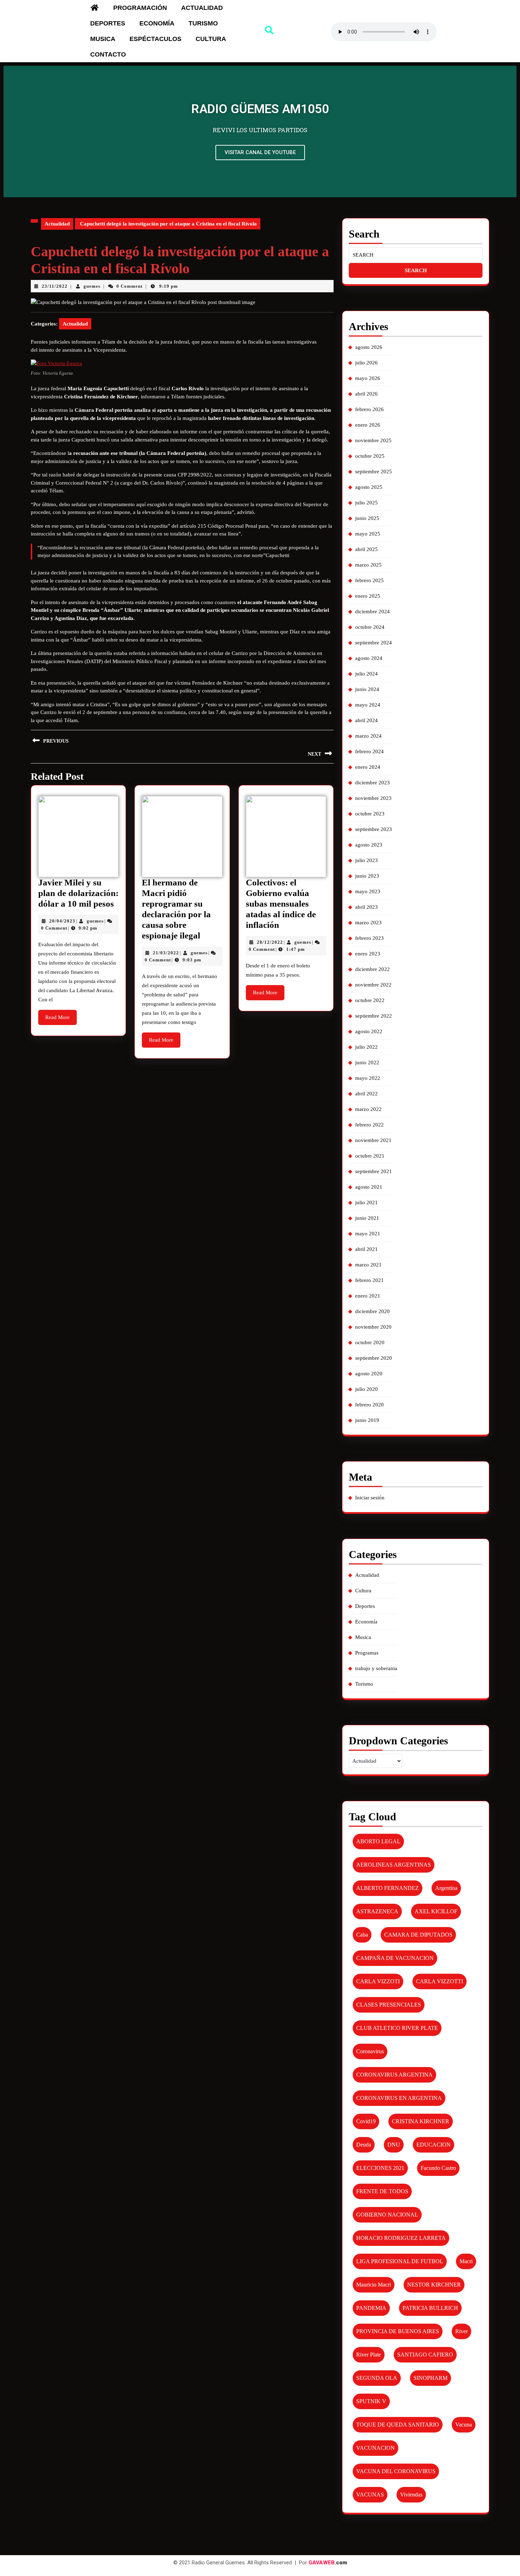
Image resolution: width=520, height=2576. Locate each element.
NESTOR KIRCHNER (434, 2285)
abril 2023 (366, 907)
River (461, 2331)
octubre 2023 (370, 814)
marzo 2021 (368, 1265)
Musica (103, 39)
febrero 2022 (369, 1125)
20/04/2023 (62, 921)
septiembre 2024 (374, 643)
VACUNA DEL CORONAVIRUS (396, 2471)
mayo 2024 (368, 705)
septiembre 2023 (374, 829)
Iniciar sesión (370, 1498)
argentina (446, 1888)
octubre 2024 (370, 627)
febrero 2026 (369, 409)
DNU (394, 2145)
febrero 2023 (369, 938)
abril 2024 (366, 720)
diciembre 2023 (372, 783)
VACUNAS (370, 2495)
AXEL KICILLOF (436, 1911)
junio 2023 (367, 876)
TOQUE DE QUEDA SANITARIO (398, 2425)
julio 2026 (366, 363)
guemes (92, 286)
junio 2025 (367, 518)
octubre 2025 (370, 456)
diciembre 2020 (372, 1311)
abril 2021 (366, 1249)
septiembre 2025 (374, 472)
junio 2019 (367, 1420)
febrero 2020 (369, 1405)
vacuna (464, 2425)
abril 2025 (366, 549)
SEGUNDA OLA (377, 2378)
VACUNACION (375, 2448)
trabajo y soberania (376, 1668)
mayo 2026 (368, 378)
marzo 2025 (368, 565)
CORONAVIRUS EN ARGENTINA (399, 2098)
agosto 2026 (369, 347)
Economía (157, 23)
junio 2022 (367, 1062)
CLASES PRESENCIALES (389, 2005)
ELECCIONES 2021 (380, 2168)
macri (466, 2261)
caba (362, 1935)
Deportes (108, 23)
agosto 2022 (369, 1031)
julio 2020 (366, 1389)
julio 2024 (366, 674)
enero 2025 (368, 596)
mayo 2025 (368, 534)
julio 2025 (366, 503)
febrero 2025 (369, 580)
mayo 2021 (368, 1234)
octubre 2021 (370, 1156)
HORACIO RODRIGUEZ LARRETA (401, 2238)
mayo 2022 (368, 1078)
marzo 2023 (368, 923)
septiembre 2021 (374, 1171)
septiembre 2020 (374, 1358)
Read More (61, 1015)
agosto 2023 (369, 845)
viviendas (411, 2495)
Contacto (108, 54)
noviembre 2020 (373, 1327)
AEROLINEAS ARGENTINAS (394, 1865)
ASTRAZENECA (377, 1911)
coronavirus (370, 2051)
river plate (369, 2355)
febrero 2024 (369, 751)
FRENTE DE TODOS (382, 2191)
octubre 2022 (370, 1000)
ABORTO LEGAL (378, 1841)
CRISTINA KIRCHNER (421, 2121)
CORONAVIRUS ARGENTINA (394, 2075)
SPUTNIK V (371, 2401)
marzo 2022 (368, 1109)
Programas (367, 1653)
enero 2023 (368, 954)
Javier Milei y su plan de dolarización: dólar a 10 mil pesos (78, 893)
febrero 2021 (369, 1280)
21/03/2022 (166, 953)
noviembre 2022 (373, 985)
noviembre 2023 (373, 798)
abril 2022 (366, 1094)
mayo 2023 (368, 891)
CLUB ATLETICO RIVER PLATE (397, 2028)
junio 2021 (367, 1218)
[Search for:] (416, 255)
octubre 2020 (370, 1342)
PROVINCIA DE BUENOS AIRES (398, 2331)
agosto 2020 (369, 1374)
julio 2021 (366, 1202)
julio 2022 (366, 1047)
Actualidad (202, 8)
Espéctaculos (155, 39)
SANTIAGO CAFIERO (425, 2355)
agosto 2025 (369, 487)
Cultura (211, 39)
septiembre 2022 (374, 1016)
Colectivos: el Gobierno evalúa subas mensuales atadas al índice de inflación (281, 904)
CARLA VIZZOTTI (440, 1981)
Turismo (203, 23)
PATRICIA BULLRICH (430, 2308)
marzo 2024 (368, 736)
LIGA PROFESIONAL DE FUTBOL (400, 2261)
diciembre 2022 (372, 969)
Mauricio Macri (374, 2285)
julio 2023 (366, 860)
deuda (364, 2145)
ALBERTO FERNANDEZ (388, 1888)
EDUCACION (434, 2145)
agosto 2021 (369, 1187)
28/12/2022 (270, 942)
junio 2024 (367, 689)
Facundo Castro (438, 2168)
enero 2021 (368, 1296)
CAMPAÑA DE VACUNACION (395, 1958)
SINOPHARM (431, 2378)
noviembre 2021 (373, 1140)
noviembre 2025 (373, 440)
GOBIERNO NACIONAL (387, 2215)
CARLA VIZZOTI (378, 1981)
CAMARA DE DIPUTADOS (418, 1935)
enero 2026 (368, 425)
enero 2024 (368, 767)
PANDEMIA (371, 2308)
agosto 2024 (369, 658)
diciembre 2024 (372, 611)
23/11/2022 (55, 286)
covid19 (366, 2121)
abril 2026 (366, 394)
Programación (140, 8)
